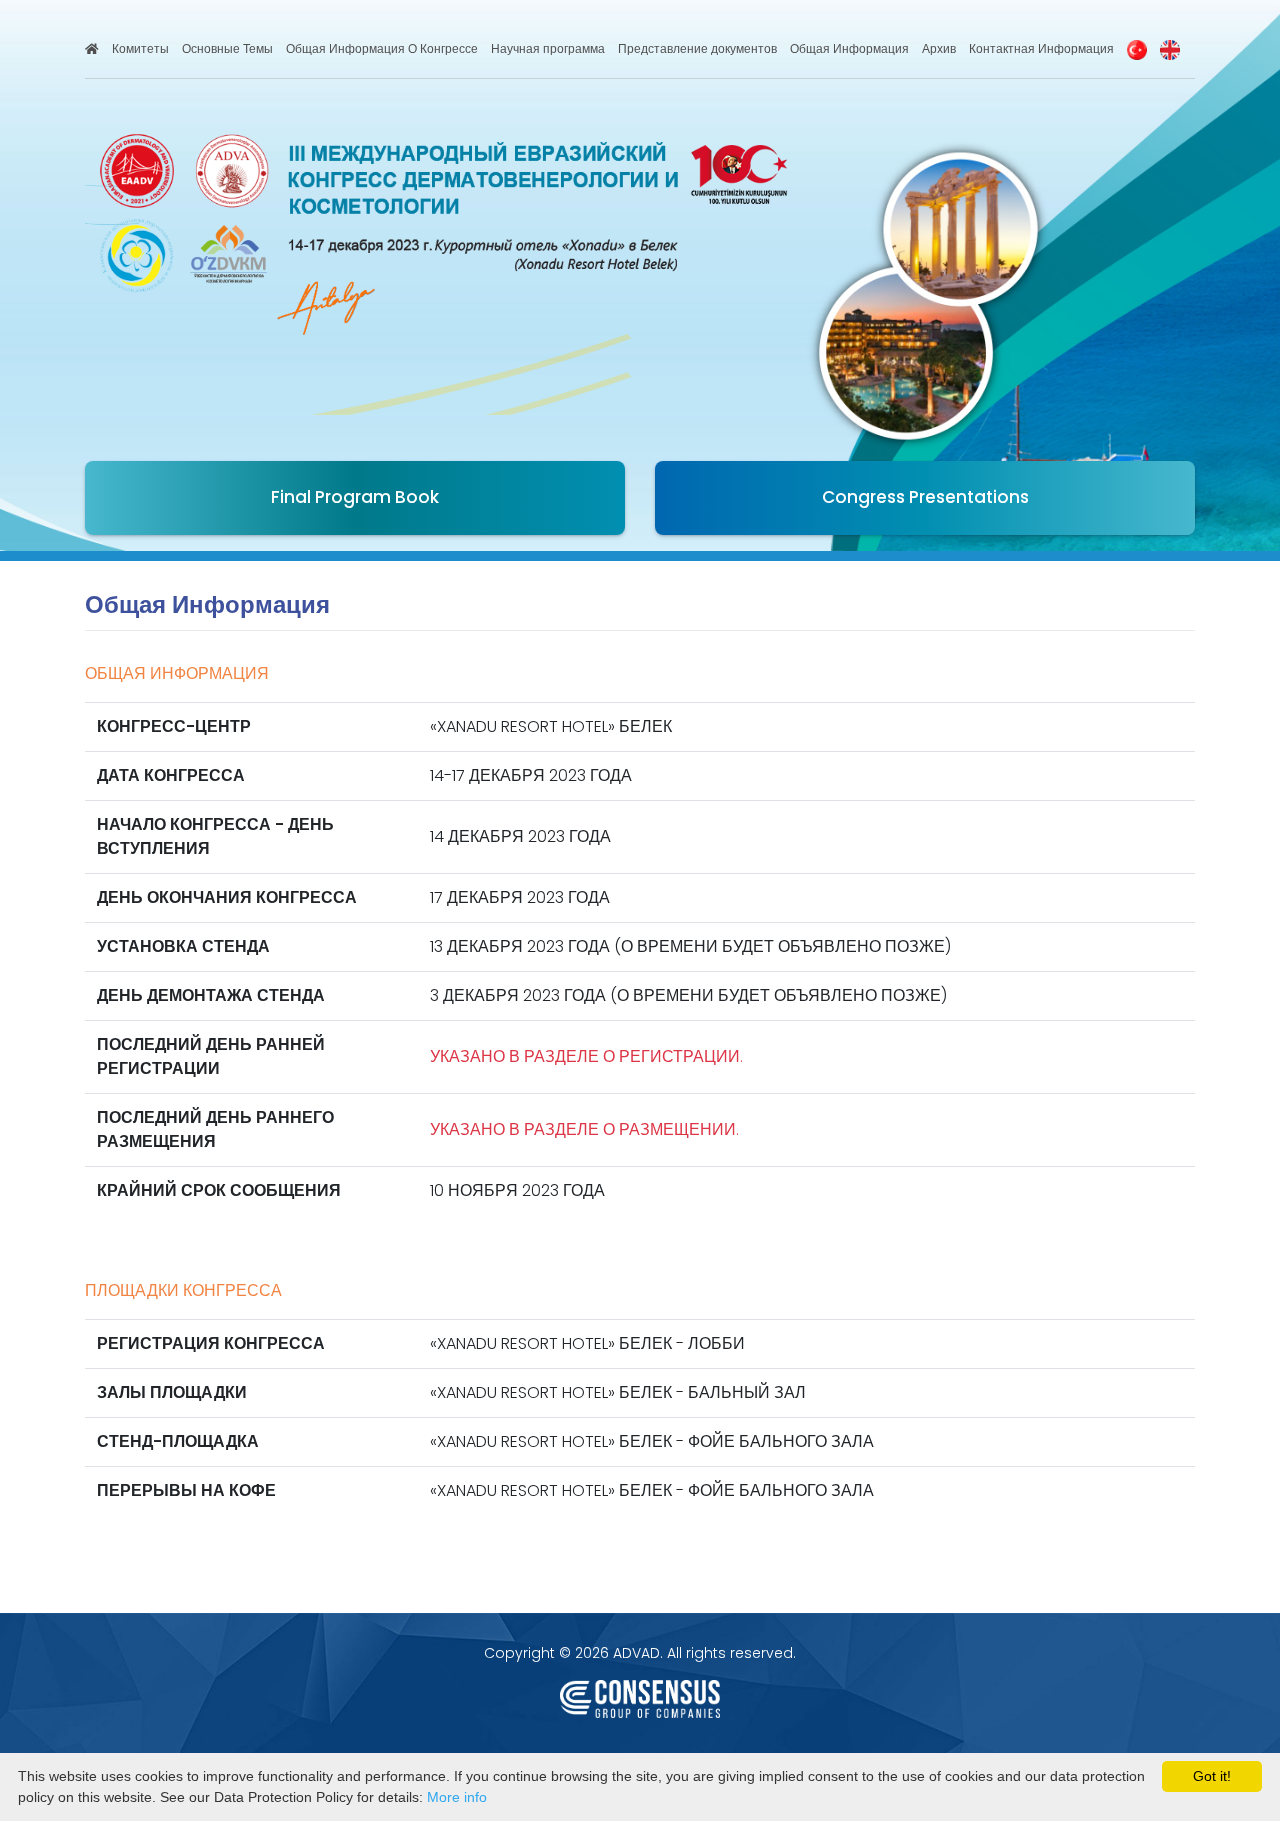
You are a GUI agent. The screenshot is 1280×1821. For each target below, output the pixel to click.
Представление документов (697, 48)
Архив (939, 48)
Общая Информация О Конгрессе (382, 48)
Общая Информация (849, 48)
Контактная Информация (1041, 48)
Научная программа (548, 48)
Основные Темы (227, 48)
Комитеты (140, 48)
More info (457, 1797)
